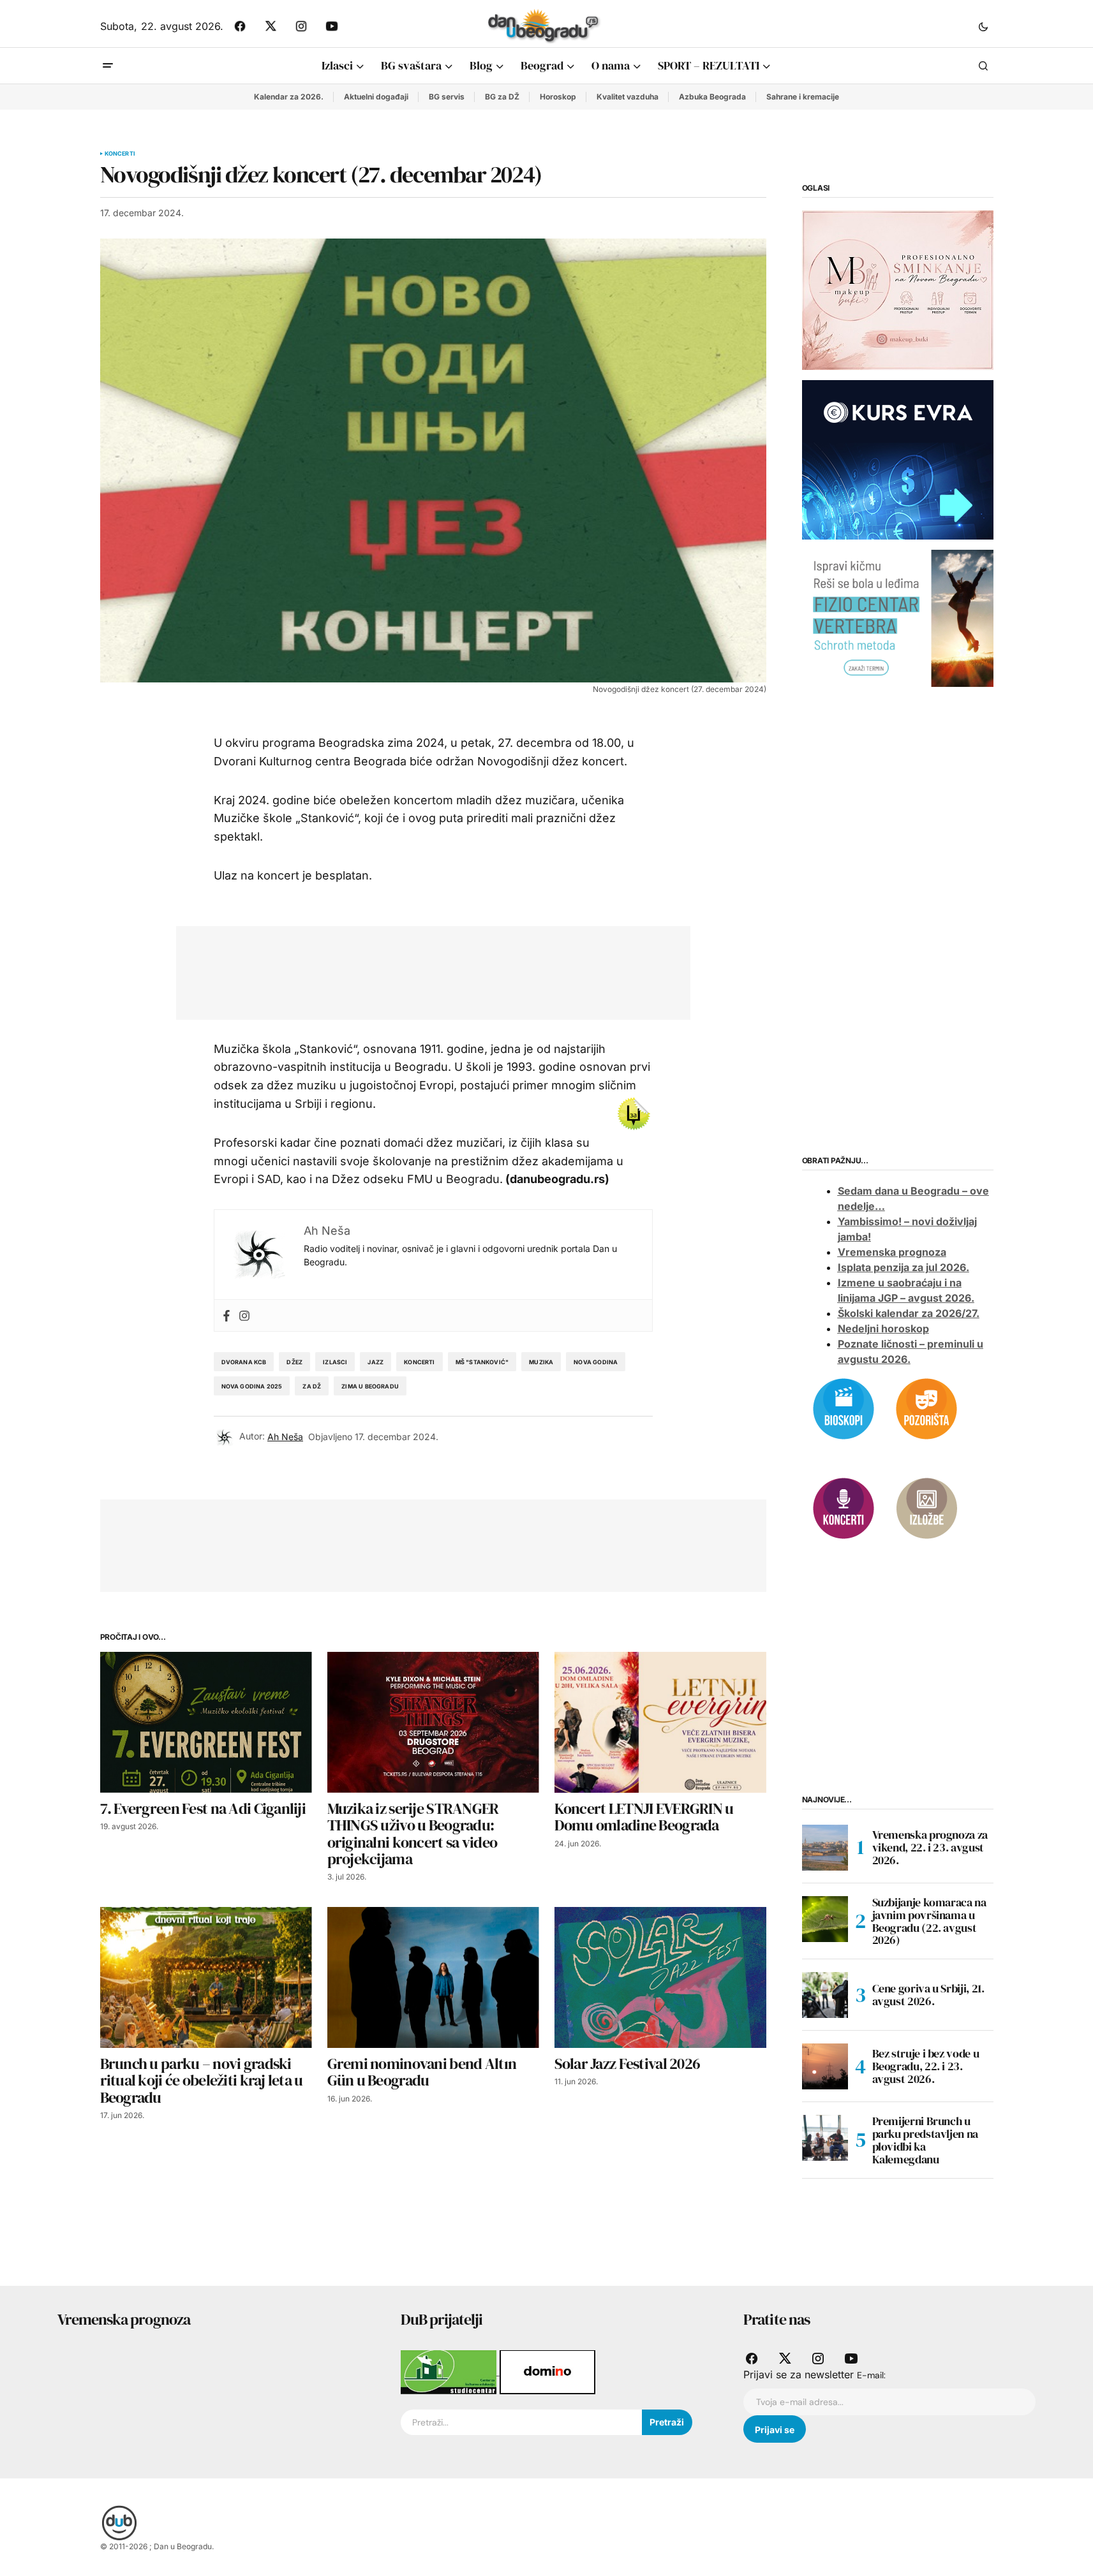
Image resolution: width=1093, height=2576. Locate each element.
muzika (541, 1362)
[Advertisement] (424, 970)
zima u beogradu (370, 1386)
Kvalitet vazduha (628, 97)
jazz (375, 1362)
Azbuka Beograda (712, 97)
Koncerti (120, 154)
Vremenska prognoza (892, 1252)
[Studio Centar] (450, 2371)
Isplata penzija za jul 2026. (903, 1267)
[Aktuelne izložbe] (926, 1507)
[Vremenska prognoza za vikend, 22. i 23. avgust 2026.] (825, 1848)
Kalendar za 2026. (289, 97)
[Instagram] (244, 1315)
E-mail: (871, 2375)
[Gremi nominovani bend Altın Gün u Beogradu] (433, 1977)
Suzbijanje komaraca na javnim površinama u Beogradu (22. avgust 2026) (929, 1921)
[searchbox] (521, 2422)
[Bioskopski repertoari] (844, 1408)
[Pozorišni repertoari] (926, 1408)
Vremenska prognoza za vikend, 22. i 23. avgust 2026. (930, 1847)
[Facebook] (227, 1315)
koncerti (419, 1362)
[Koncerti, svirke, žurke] (844, 1507)
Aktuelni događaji (376, 97)
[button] (983, 26)
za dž (312, 1386)
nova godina (596, 1362)
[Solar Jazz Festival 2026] (660, 1977)
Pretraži (667, 2422)
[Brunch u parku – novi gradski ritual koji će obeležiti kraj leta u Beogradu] (206, 1977)
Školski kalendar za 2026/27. (909, 1313)
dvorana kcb (244, 1362)
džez (294, 1362)
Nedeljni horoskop (883, 1328)
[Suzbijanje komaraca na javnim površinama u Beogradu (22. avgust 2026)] (825, 1919)
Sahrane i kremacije (803, 97)
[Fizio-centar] (898, 617)
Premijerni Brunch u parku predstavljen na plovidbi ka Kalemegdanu (925, 2140)
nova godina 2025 (252, 1386)
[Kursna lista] (898, 290)
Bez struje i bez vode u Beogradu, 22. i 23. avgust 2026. (926, 2066)
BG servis (447, 97)
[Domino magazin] (547, 2371)
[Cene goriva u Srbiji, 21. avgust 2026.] (825, 1995)
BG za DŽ (502, 97)
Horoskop (558, 97)
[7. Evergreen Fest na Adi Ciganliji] (206, 1722)
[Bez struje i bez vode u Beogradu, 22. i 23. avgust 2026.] (825, 2066)
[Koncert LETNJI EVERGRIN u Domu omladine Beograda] (660, 1722)
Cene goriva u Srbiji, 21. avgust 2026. (928, 1995)
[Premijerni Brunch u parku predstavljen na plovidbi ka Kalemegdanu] (825, 2138)
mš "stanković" (482, 1362)
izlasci (335, 1362)
